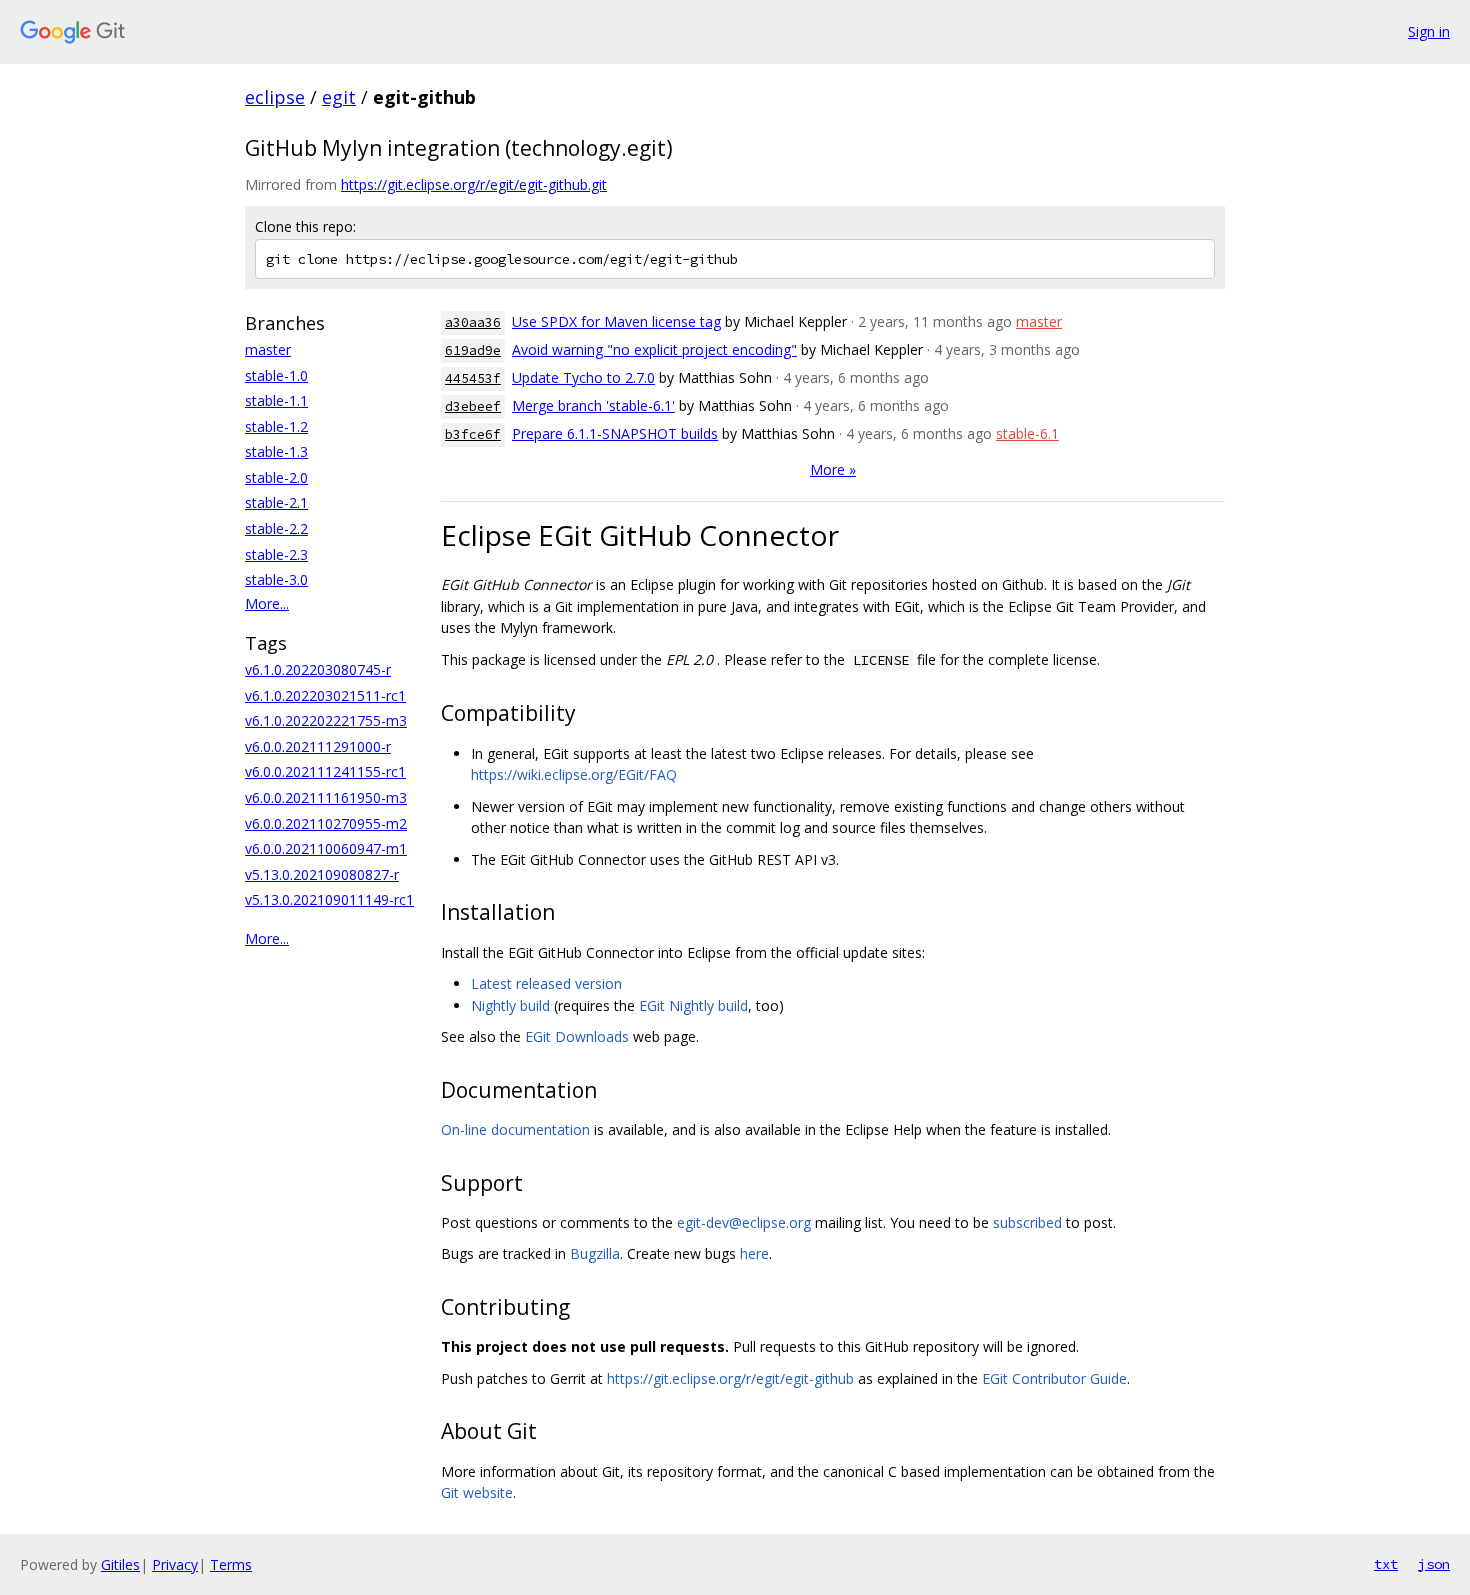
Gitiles (120, 1564)
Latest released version (546, 983)
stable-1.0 (276, 375)
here (754, 1253)
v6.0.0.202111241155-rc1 (325, 771)
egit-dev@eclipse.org (744, 1222)
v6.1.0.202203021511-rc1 (325, 695)
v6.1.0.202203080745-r (318, 669)
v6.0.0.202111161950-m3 (326, 797)
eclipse (275, 97)
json (1434, 1564)
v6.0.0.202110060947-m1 (326, 848)
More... (267, 603)
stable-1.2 (276, 426)
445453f (473, 378)
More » (833, 469)
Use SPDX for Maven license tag (616, 321)
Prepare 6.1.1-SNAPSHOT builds (615, 433)
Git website (477, 1492)
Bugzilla (595, 1253)
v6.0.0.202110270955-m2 (326, 823)
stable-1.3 (276, 451)
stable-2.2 (276, 528)
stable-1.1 (276, 400)
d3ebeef (473, 406)
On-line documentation (515, 1129)
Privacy (175, 1564)
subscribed (1027, 1222)
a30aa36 (473, 322)
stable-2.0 (276, 477)
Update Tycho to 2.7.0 (583, 377)
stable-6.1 (1027, 433)
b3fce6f (473, 434)
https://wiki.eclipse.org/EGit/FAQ (574, 774)
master (268, 349)
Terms (231, 1564)
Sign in (1429, 31)
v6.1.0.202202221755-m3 (326, 720)
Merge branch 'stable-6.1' (593, 405)
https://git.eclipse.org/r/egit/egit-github (730, 1378)
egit (339, 97)
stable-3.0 (276, 579)
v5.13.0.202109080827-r (322, 874)
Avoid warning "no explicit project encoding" (654, 349)
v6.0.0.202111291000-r (318, 746)
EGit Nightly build (693, 1005)
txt (1386, 1564)
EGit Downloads (577, 1036)
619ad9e (473, 350)
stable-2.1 (276, 502)
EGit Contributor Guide (1054, 1378)
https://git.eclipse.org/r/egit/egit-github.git (474, 184)
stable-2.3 (276, 554)
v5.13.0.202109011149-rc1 (329, 899)
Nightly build (510, 1005)
